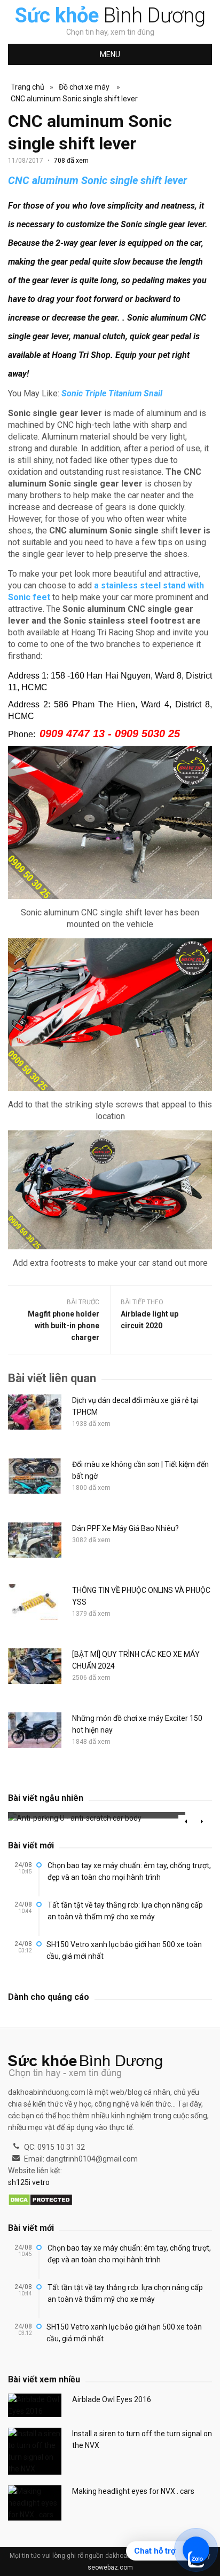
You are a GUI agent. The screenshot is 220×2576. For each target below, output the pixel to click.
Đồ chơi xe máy (84, 87)
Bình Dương (110, 15)
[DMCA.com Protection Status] (40, 2200)
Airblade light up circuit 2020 (150, 1320)
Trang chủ (27, 87)
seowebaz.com (110, 2567)
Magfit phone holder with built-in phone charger (64, 1326)
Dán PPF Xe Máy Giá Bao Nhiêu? (125, 1528)
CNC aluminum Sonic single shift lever (74, 99)
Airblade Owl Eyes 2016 (112, 2399)
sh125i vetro (29, 2182)
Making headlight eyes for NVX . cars (133, 2491)
